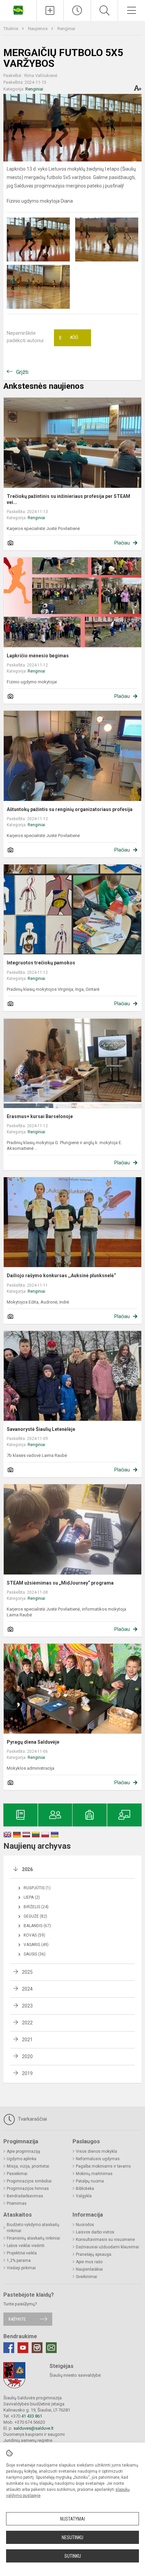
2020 (27, 2056)
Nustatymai (72, 2519)
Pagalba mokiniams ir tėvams (103, 2166)
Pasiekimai (17, 2174)
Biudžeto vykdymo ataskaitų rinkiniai (33, 2228)
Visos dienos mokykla (96, 2151)
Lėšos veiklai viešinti (26, 2246)
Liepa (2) (32, 1897)
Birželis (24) (36, 1907)
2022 (27, 2023)
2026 (27, 1869)
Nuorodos (85, 2225)
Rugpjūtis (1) (37, 1888)
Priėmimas (17, 2203)
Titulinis (11, 29)
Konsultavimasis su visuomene (105, 2240)
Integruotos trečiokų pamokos (41, 963)
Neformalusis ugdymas (98, 2159)
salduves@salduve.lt (34, 2428)
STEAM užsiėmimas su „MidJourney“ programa (60, 1583)
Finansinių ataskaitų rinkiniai (33, 2238)
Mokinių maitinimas (94, 2174)
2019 (27, 2073)
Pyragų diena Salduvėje (33, 1742)
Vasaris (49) (36, 1945)
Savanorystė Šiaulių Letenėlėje (41, 1429)
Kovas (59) (34, 1935)
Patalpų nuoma (90, 2181)
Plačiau (122, 543)
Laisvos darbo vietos (95, 2232)
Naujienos (38, 29)
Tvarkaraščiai (32, 2119)
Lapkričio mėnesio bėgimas (38, 656)
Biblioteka (85, 2189)
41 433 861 (31, 2416)
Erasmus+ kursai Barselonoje (40, 1116)
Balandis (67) (37, 1926)
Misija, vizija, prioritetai (28, 2166)
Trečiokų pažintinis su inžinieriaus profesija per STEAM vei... (68, 499)
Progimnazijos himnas (28, 2189)
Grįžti (22, 372)
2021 (27, 2040)
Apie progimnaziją (23, 2151)
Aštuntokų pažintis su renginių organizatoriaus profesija (70, 809)
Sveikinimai (86, 2277)
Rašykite (17, 2319)
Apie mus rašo (89, 2262)
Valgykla (84, 2196)
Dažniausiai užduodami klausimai (107, 2247)
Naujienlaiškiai (89, 2269)
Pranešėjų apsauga (94, 2254)
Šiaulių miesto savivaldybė (75, 2375)
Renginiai (66, 29)
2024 (27, 1989)
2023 (27, 2006)
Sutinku (73, 2556)
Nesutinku (72, 2537)
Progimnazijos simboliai (29, 2181)
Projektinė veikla (22, 2253)
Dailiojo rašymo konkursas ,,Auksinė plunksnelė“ (61, 1276)
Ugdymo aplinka (22, 2159)
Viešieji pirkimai (21, 2268)
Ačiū (68, 338)
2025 (27, 1972)
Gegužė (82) (35, 1916)
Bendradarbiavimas (25, 2196)
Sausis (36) (35, 1954)
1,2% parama (19, 2261)
